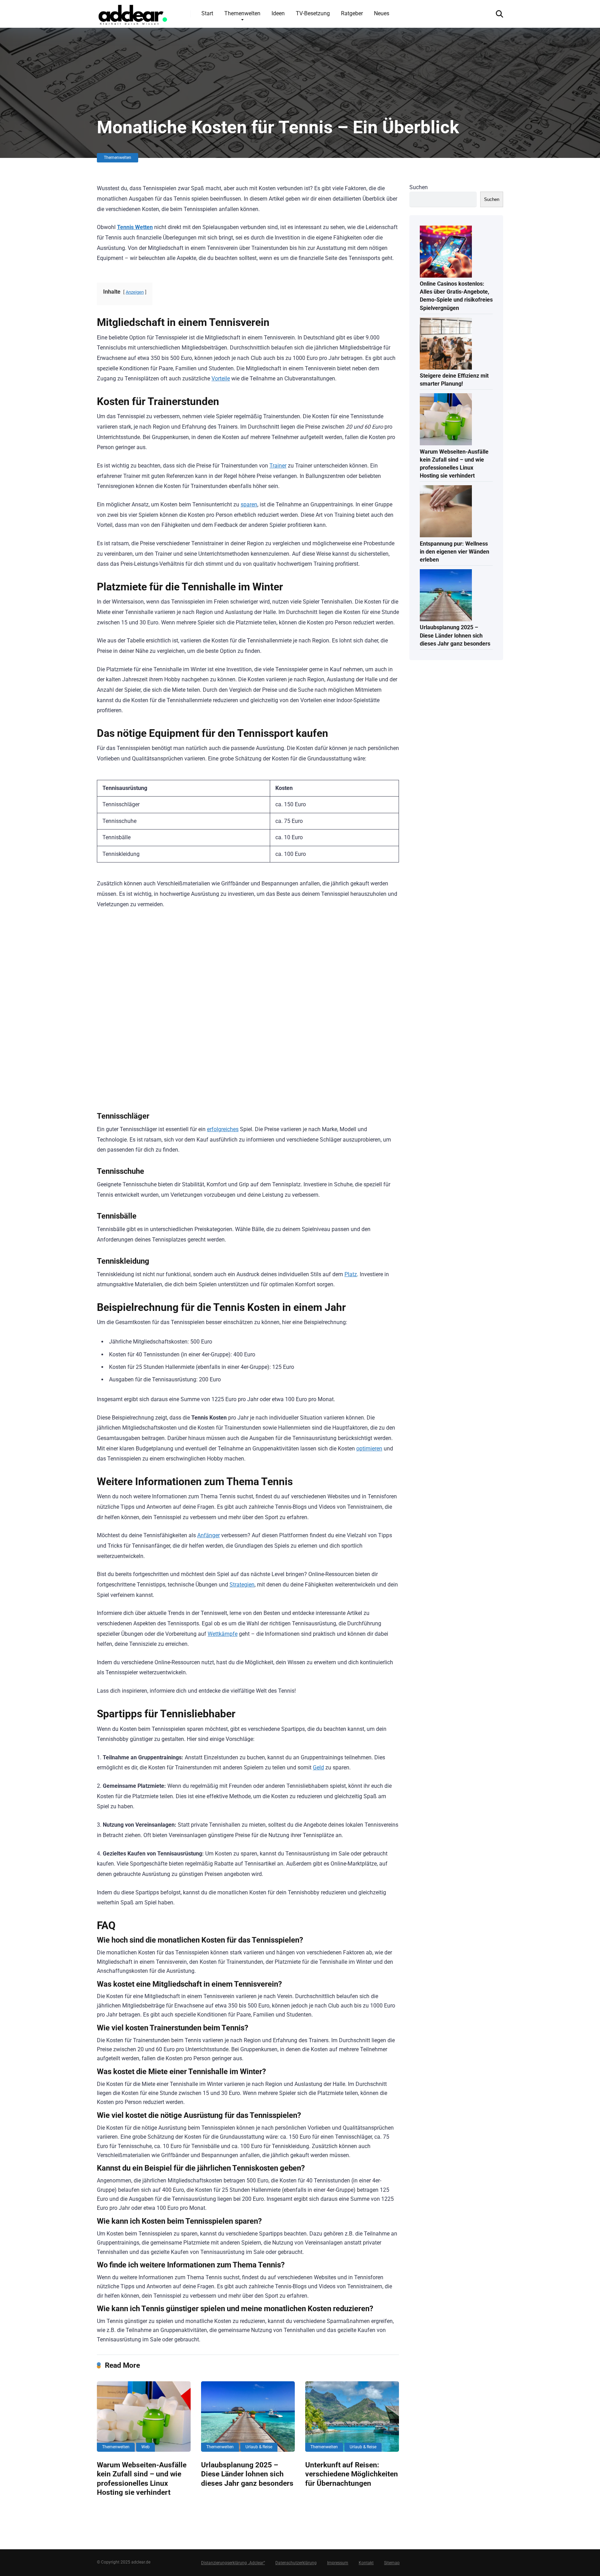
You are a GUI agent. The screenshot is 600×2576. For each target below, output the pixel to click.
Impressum (338, 2563)
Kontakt (366, 2563)
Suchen (419, 187)
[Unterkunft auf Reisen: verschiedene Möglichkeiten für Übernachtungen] (352, 2416)
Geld (318, 1767)
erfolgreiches (223, 1129)
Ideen (278, 13)
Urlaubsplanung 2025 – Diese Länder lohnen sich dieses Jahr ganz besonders (247, 2474)
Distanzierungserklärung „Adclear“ (233, 2563)
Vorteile (221, 378)
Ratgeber (352, 13)
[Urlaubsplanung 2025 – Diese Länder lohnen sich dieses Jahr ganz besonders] (248, 2416)
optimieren (369, 1449)
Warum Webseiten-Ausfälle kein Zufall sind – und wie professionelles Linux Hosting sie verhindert (142, 2479)
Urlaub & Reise (259, 2447)
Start (207, 13)
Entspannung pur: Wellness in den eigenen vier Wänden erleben (455, 552)
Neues (382, 13)
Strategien (242, 1585)
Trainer (278, 466)
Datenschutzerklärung (296, 2563)
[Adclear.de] (132, 14)
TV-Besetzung (313, 13)
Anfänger (209, 1535)
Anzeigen (135, 292)
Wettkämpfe (223, 1634)
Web (145, 2447)
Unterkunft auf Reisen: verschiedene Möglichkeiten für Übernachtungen (352, 2474)
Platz (351, 1274)
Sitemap (392, 2563)
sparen (249, 504)
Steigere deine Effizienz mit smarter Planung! (454, 380)
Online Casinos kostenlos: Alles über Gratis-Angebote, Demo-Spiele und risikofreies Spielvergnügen (456, 296)
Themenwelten (242, 13)
